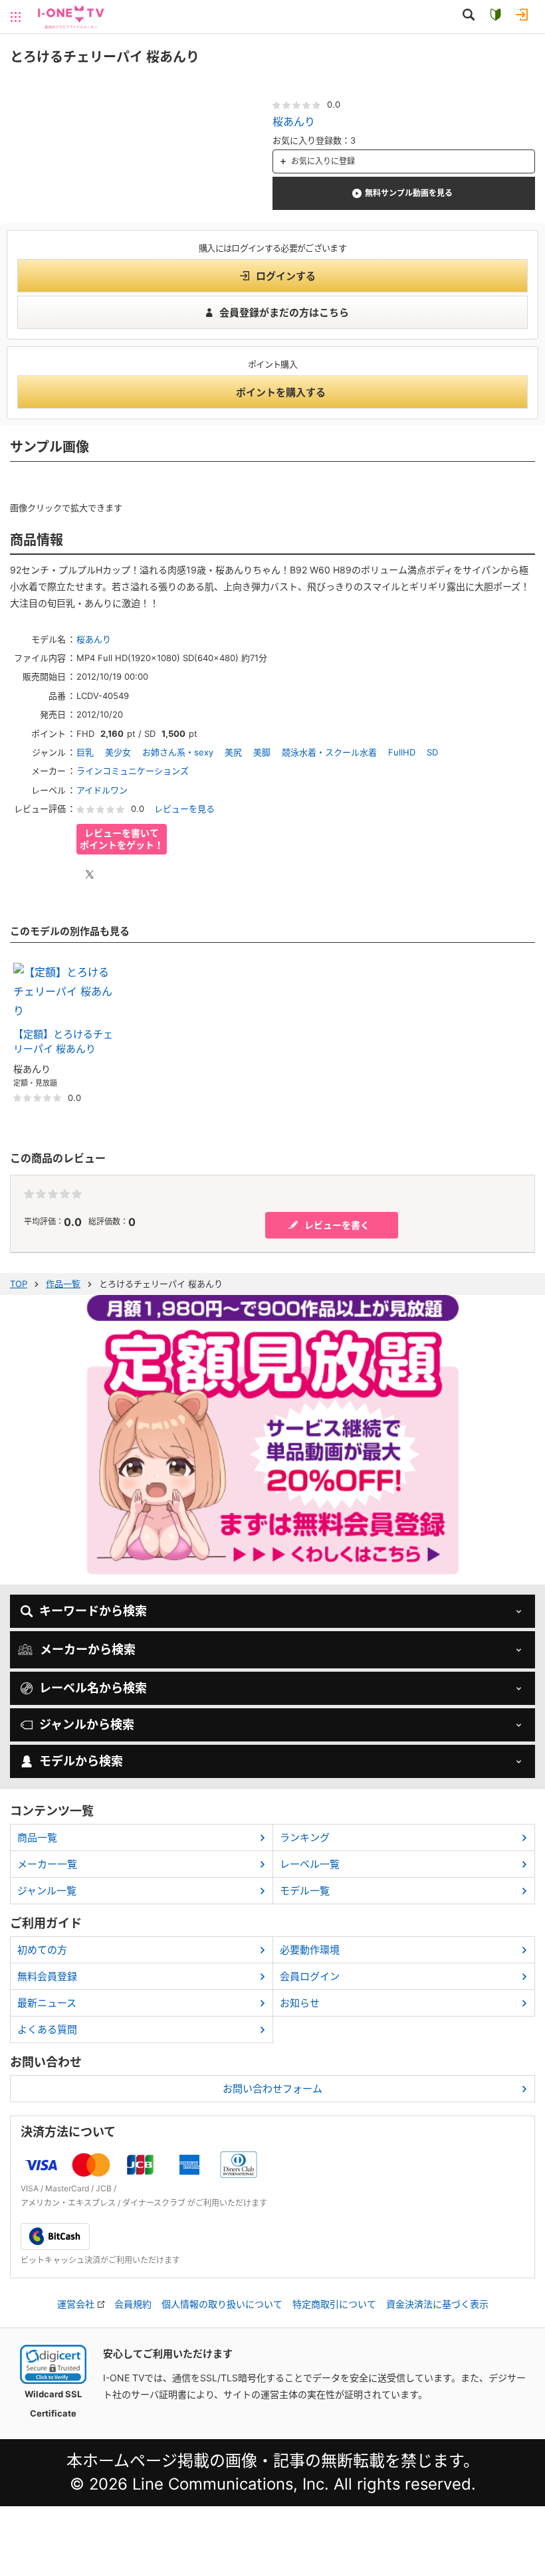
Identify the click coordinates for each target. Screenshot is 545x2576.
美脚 (262, 752)
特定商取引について (334, 2304)
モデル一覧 (305, 1891)
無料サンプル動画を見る (409, 193)
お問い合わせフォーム (272, 2089)
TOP (19, 1284)
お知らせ (300, 2003)
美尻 (233, 752)
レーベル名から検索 (93, 1688)
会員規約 (133, 2304)
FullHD (402, 752)
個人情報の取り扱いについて (222, 2304)
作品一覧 (63, 1284)
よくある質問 (47, 2030)
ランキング (305, 1837)
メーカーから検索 (88, 1649)
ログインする (286, 276)
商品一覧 (37, 1837)
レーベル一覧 (310, 1864)
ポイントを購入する (281, 392)
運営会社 (76, 2304)
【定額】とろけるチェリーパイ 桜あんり (63, 1042)
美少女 (118, 752)
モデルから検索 (81, 1761)
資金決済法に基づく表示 (437, 2304)
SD (432, 752)
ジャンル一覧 (47, 1891)
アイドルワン (102, 790)
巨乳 (85, 752)
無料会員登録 (47, 1976)
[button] (53, 2364)
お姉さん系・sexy (178, 752)
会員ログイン (310, 1976)
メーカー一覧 (47, 1864)
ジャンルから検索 (87, 1725)
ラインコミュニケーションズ (133, 771)
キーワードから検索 (93, 1611)
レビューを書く (337, 1225)
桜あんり (294, 122)
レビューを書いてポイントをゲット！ (122, 839)
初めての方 (42, 1950)
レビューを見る (184, 809)
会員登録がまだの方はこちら (284, 313)
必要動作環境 (310, 1950)
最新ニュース (47, 2003)
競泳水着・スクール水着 (329, 752)
